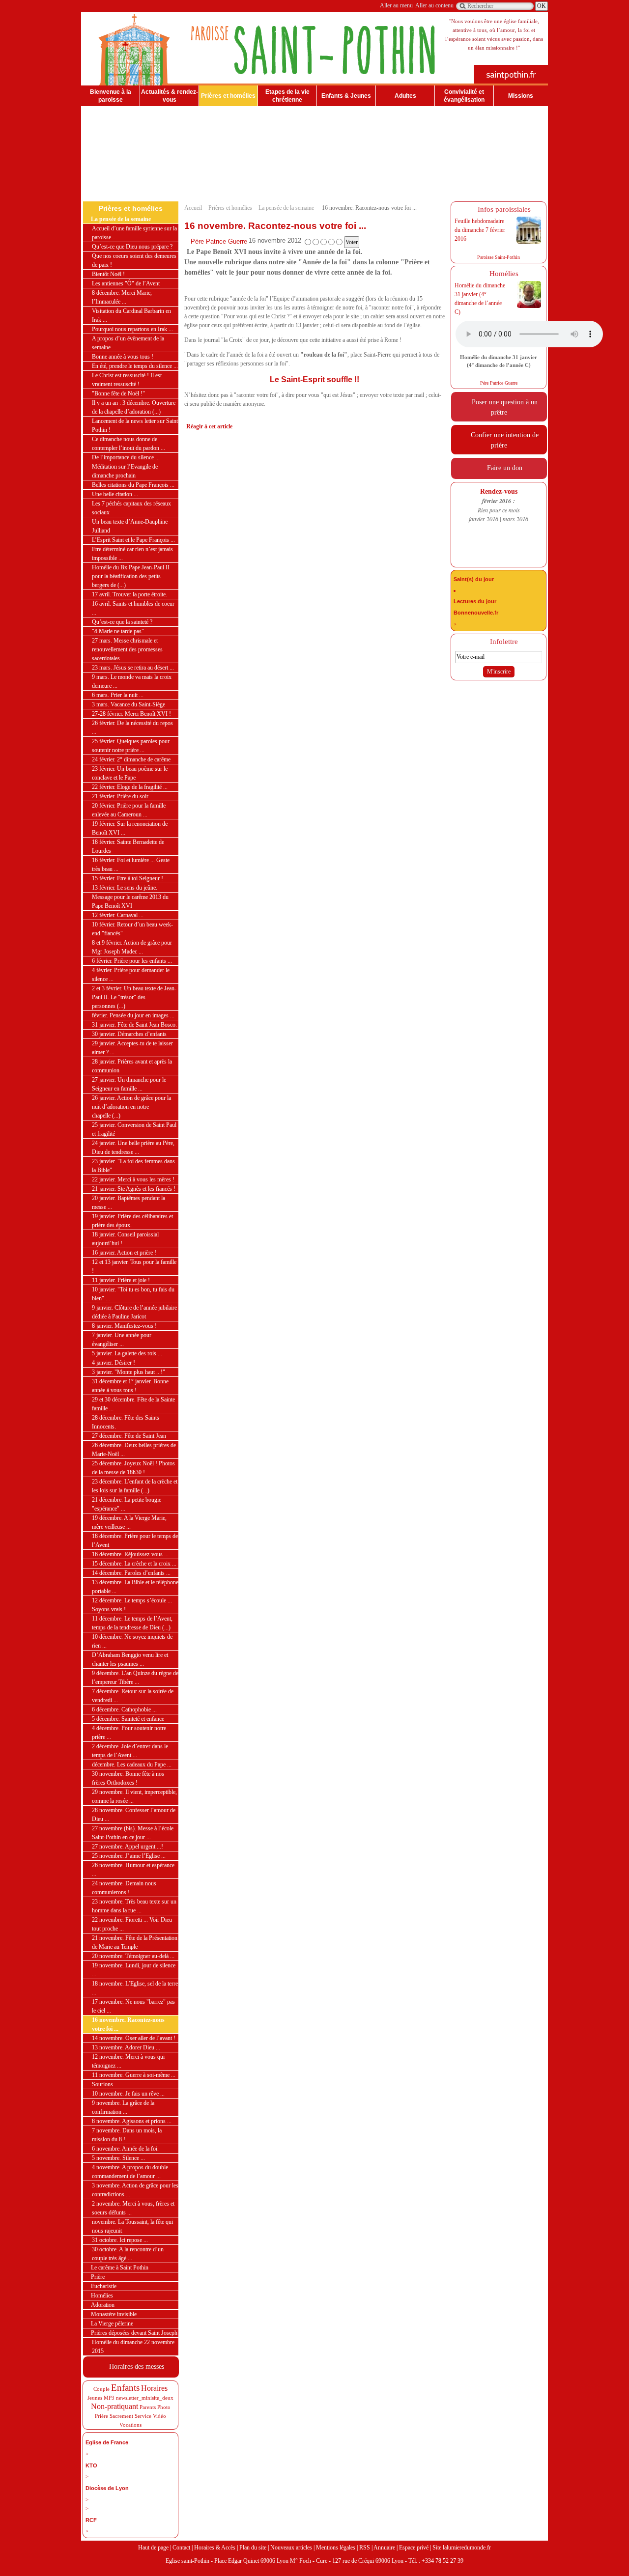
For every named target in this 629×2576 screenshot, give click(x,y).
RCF (91, 2520)
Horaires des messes (135, 2366)
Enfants (125, 2388)
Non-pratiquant (114, 2406)
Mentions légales (336, 2548)
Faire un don (503, 468)
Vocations (130, 2425)
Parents (148, 2407)
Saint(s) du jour (474, 579)
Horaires (154, 2388)
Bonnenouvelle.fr (476, 613)
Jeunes (95, 2398)
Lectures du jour (475, 601)
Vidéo (159, 2416)
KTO (91, 2465)
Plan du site (253, 2548)
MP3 (109, 2398)
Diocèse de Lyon (107, 2488)
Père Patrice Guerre (219, 241)
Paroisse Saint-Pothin (499, 257)
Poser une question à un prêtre (503, 407)
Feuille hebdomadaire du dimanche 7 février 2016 (480, 230)
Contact (181, 2548)
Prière (101, 2416)
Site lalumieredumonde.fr (462, 2548)
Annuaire (384, 2548)
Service (143, 2416)
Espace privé (414, 2548)
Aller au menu (396, 5)
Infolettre (502, 642)
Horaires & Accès (215, 2548)
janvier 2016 (484, 519)
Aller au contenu (434, 5)
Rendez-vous (499, 491)
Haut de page (153, 2548)
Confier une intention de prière (503, 440)
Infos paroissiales (502, 209)
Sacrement (121, 2416)
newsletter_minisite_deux (145, 2398)
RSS (365, 2548)
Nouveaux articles (291, 2548)
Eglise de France (107, 2442)
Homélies (502, 274)
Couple (101, 2389)
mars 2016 (515, 519)
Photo (164, 2407)
